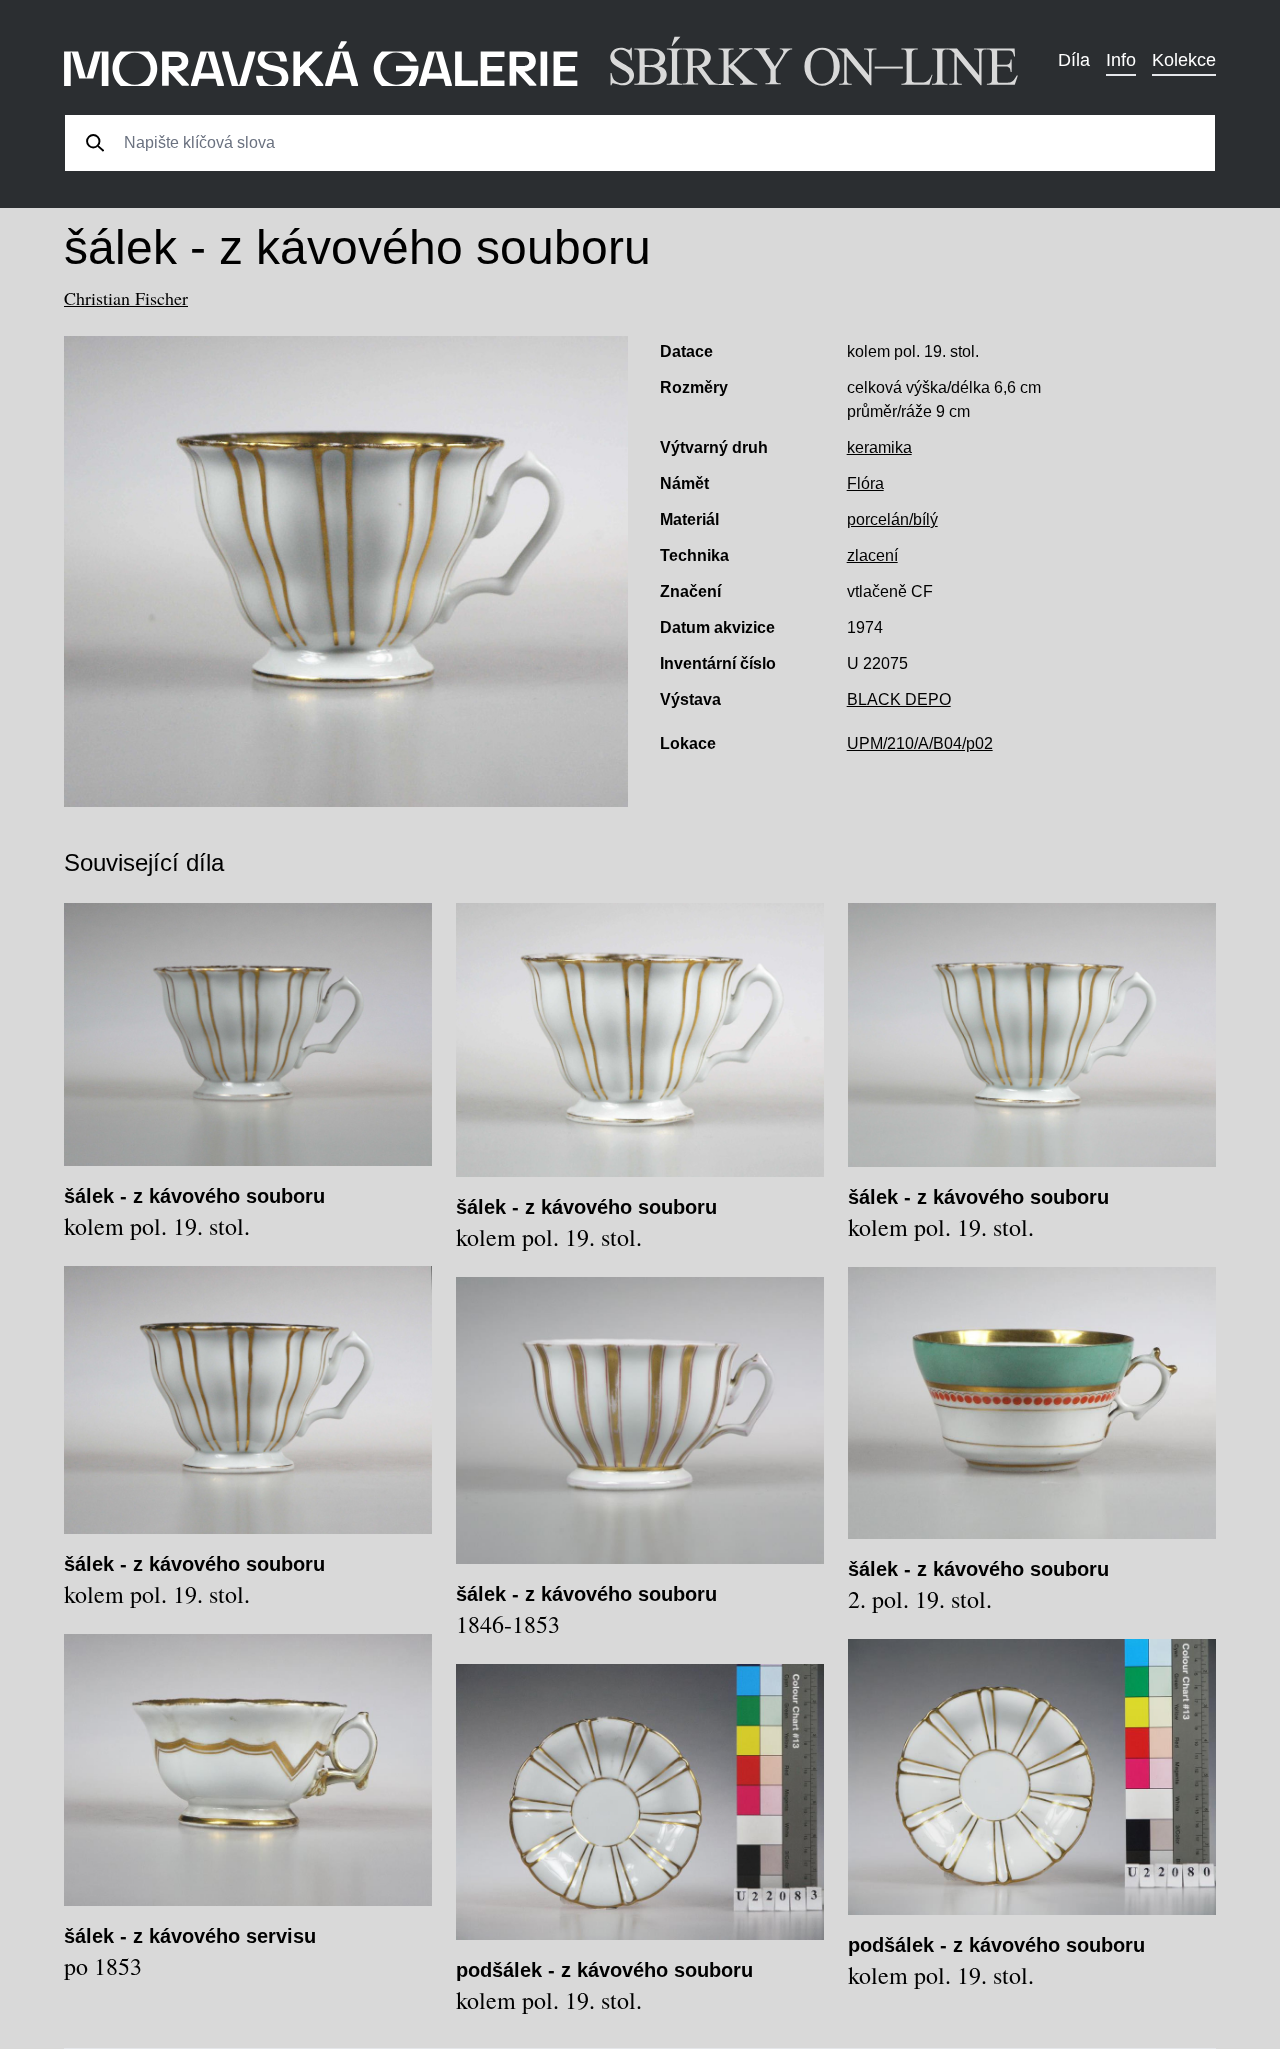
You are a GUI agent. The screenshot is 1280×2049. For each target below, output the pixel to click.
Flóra (865, 483)
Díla (1074, 60)
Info (1121, 60)
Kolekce (1184, 60)
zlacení (872, 555)
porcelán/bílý (892, 519)
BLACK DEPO (899, 699)
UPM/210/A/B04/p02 (920, 743)
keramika (879, 447)
